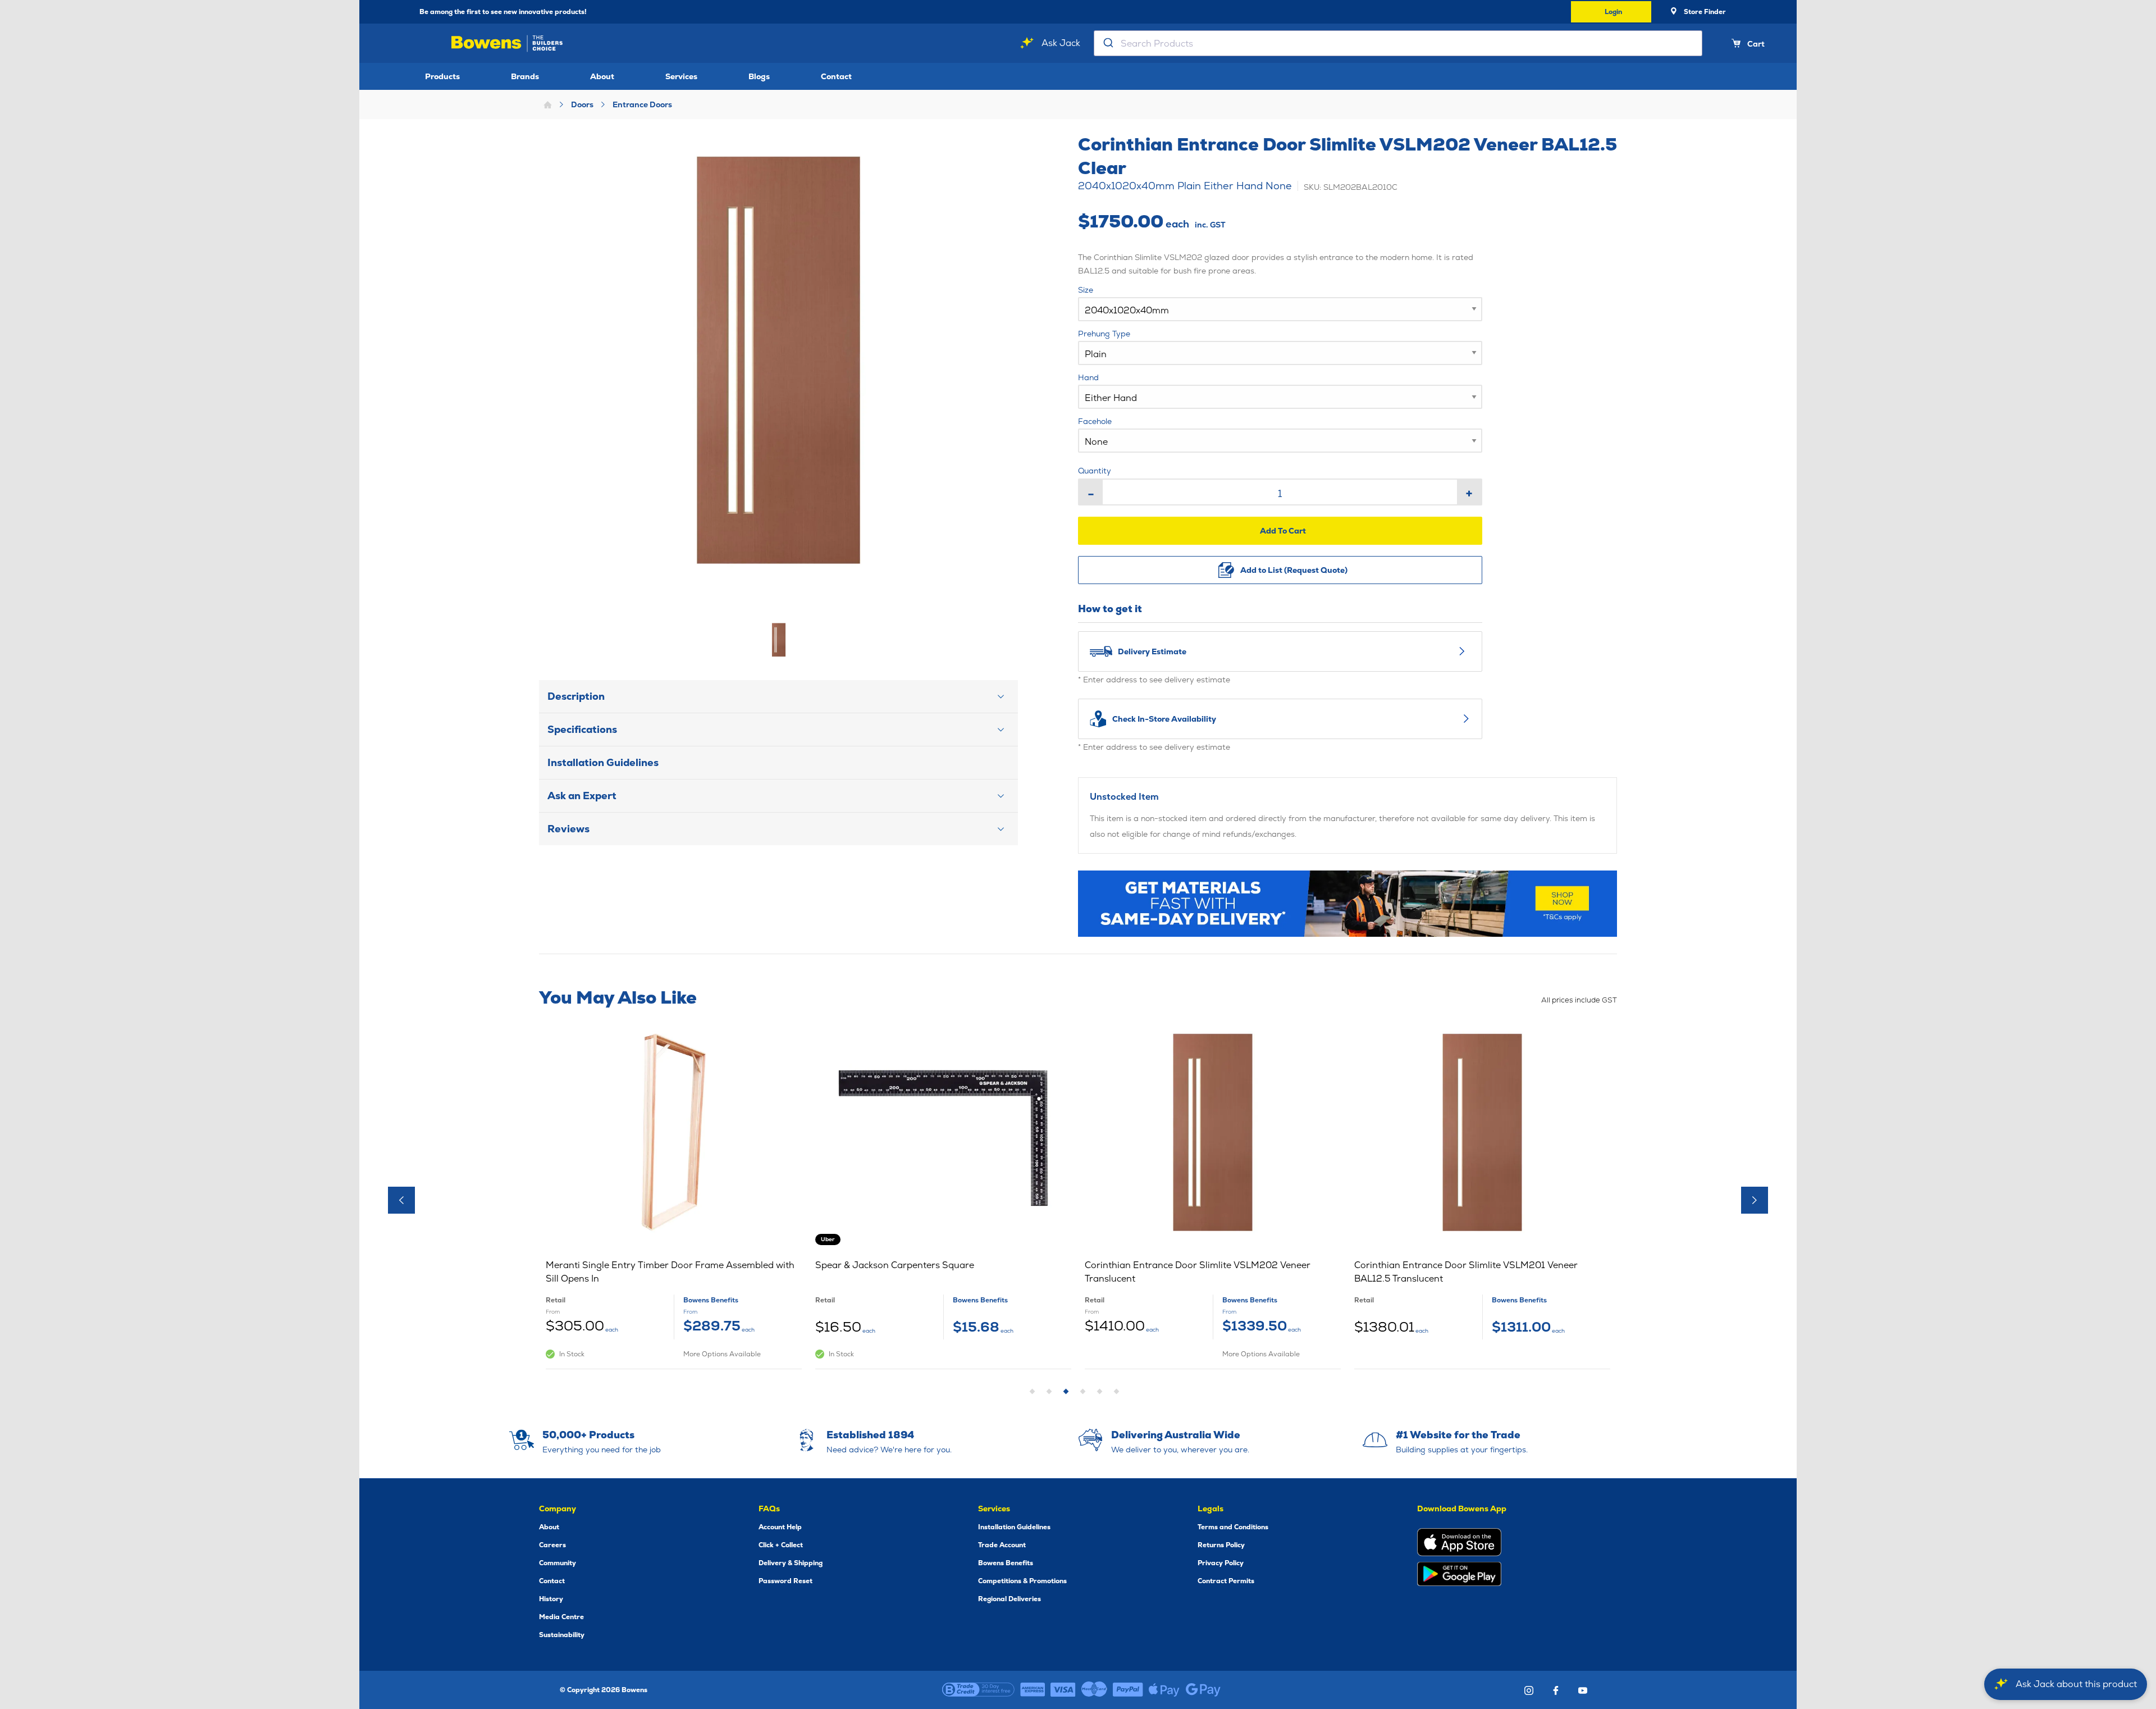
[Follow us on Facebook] (1556, 1690)
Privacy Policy (1221, 1563)
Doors (582, 104)
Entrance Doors (642, 104)
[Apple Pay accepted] (1164, 1690)
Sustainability (562, 1635)
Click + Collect (781, 1545)
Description (576, 696)
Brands (525, 76)
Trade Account (1002, 1545)
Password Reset (785, 1581)
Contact (836, 76)
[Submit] (1107, 43)
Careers (552, 1545)
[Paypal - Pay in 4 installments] (1128, 1690)
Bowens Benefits (1006, 1563)
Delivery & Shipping (791, 1563)
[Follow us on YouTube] (1583, 1690)
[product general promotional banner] (1347, 904)
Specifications (582, 729)
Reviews (568, 829)
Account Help (780, 1527)
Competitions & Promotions (1022, 1581)
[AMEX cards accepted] (1033, 1690)
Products (442, 76)
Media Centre (561, 1617)
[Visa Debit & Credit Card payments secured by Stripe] (1063, 1690)
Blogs (759, 76)
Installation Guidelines (603, 762)
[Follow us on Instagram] (1529, 1690)
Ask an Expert (582, 796)
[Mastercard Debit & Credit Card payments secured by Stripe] (1094, 1690)
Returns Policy (1221, 1545)
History (551, 1599)
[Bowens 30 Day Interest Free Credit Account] (978, 1690)
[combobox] (1398, 43)
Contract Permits (1226, 1581)
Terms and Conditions (1233, 1527)
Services (681, 76)
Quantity (1095, 471)
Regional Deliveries (1010, 1599)
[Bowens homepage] (509, 44)
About (602, 76)
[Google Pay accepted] (1203, 1690)
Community (558, 1563)
